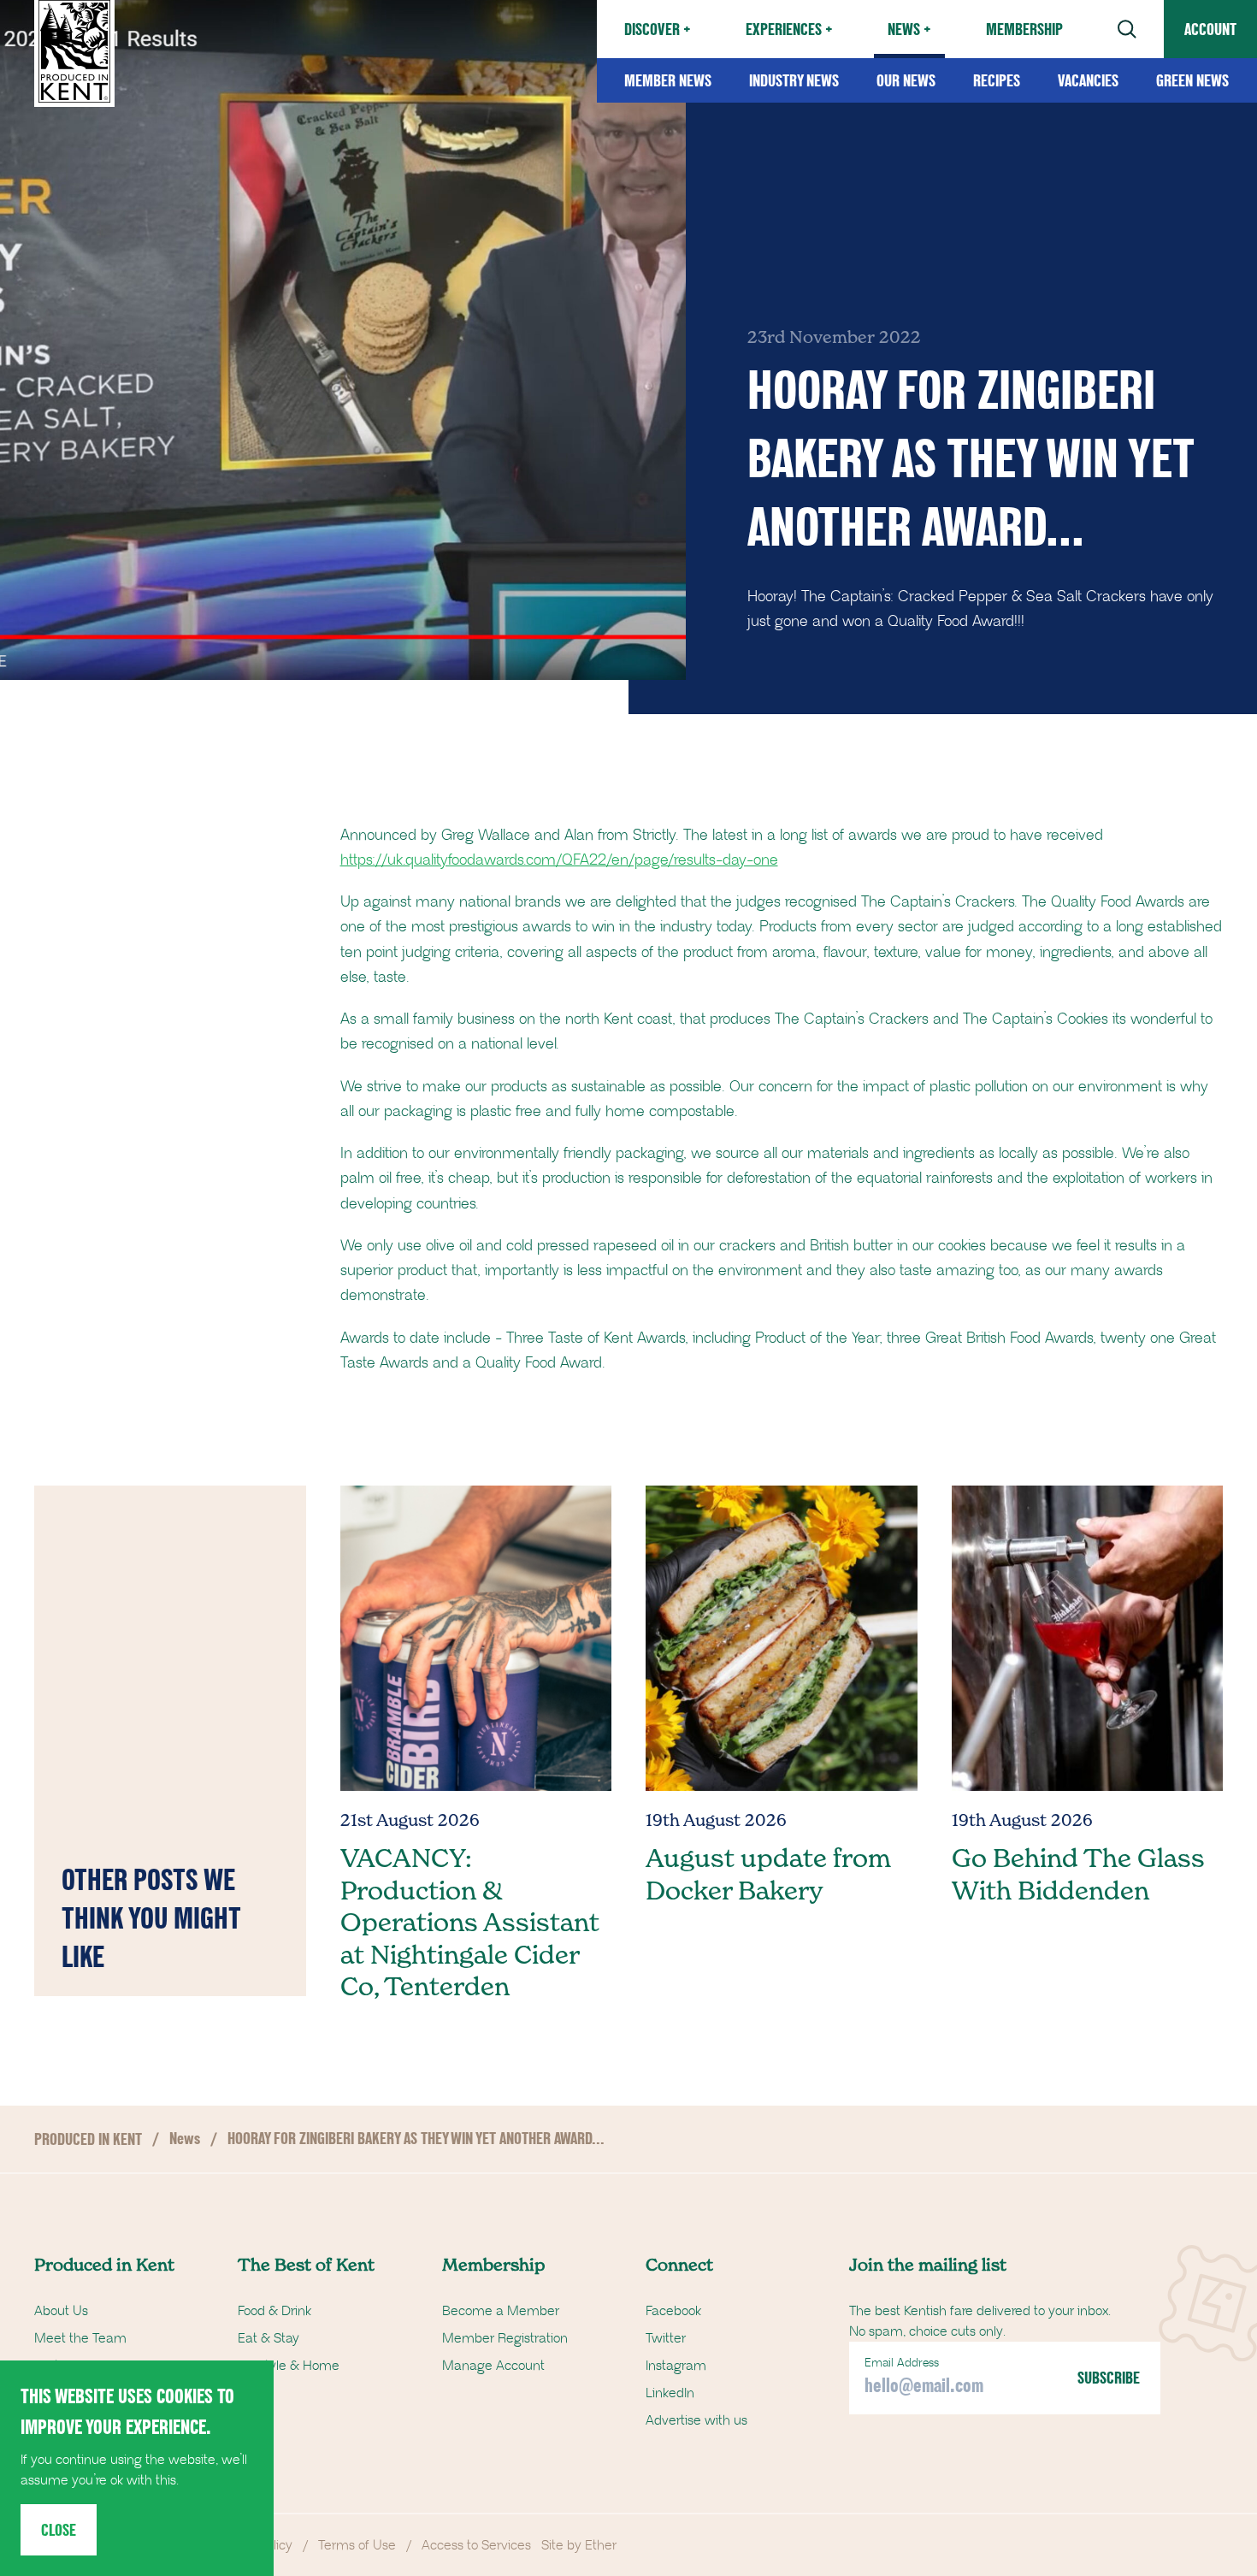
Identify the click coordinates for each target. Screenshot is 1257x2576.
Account (1210, 29)
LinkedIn (670, 2393)
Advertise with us (696, 2420)
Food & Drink (274, 2311)
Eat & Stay (269, 2338)
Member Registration (505, 2338)
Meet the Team (80, 2338)
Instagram (676, 2366)
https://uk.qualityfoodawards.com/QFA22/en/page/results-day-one (559, 860)
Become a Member (501, 2311)
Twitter (666, 2338)
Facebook (673, 2311)
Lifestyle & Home (289, 2366)
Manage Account (493, 2366)
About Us (61, 2311)
